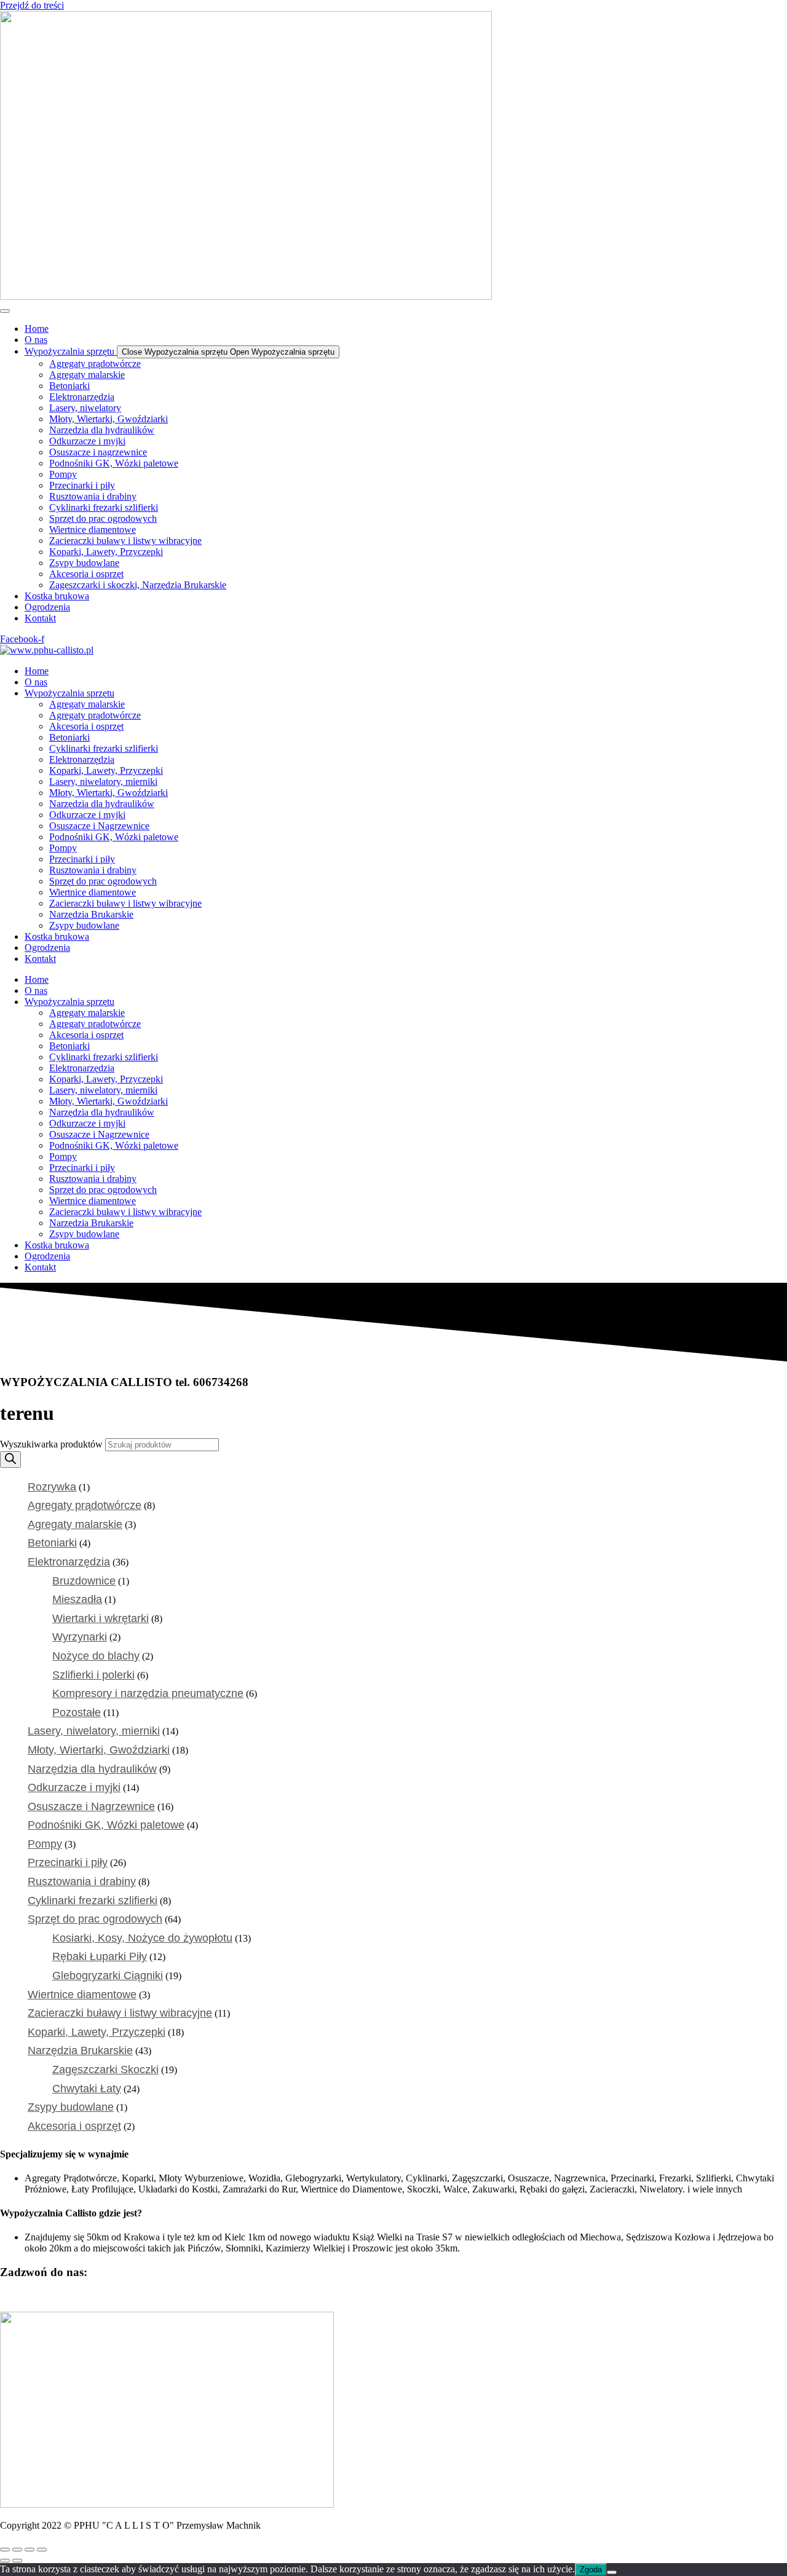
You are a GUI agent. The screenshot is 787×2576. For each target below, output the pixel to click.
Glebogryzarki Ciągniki (108, 1975)
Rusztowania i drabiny (93, 870)
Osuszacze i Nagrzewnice (99, 826)
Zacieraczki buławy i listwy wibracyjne (125, 903)
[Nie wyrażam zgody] (612, 2572)
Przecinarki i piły (82, 859)
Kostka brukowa (57, 936)
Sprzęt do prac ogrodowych (103, 881)
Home (37, 671)
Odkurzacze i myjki (87, 815)
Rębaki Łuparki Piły (100, 1956)
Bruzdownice (84, 1581)
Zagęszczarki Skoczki (105, 2070)
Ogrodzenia (47, 947)
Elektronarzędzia (82, 759)
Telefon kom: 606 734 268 (52, 2296)
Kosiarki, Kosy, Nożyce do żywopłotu (142, 1938)
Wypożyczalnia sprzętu (69, 693)
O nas (36, 682)
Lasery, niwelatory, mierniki (103, 782)
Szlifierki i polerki (93, 1675)
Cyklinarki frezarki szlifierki (104, 748)
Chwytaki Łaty (87, 2089)
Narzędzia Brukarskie (91, 914)
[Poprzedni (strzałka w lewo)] (5, 2561)
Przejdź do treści (32, 5)
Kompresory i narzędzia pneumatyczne (148, 1693)
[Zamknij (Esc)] (42, 2550)
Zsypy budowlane (84, 925)
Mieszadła (77, 1599)
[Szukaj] (10, 1459)
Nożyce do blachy (96, 1656)
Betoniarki (69, 737)
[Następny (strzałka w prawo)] (17, 2561)
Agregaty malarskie (87, 704)
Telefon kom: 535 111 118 (156, 2296)
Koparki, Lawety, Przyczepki (106, 770)
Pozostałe (77, 1712)
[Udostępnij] (30, 2550)
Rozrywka (52, 1487)
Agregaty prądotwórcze (95, 715)
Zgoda (591, 2570)
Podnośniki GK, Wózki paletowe (114, 837)
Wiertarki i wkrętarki (101, 1618)
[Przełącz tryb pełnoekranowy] (17, 2550)
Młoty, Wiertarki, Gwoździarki (109, 793)
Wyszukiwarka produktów (53, 1444)
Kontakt (40, 959)
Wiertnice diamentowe (93, 892)
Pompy (63, 848)
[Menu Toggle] (5, 311)
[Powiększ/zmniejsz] (5, 2550)
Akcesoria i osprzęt (86, 726)
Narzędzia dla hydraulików (102, 804)
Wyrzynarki (80, 1637)
